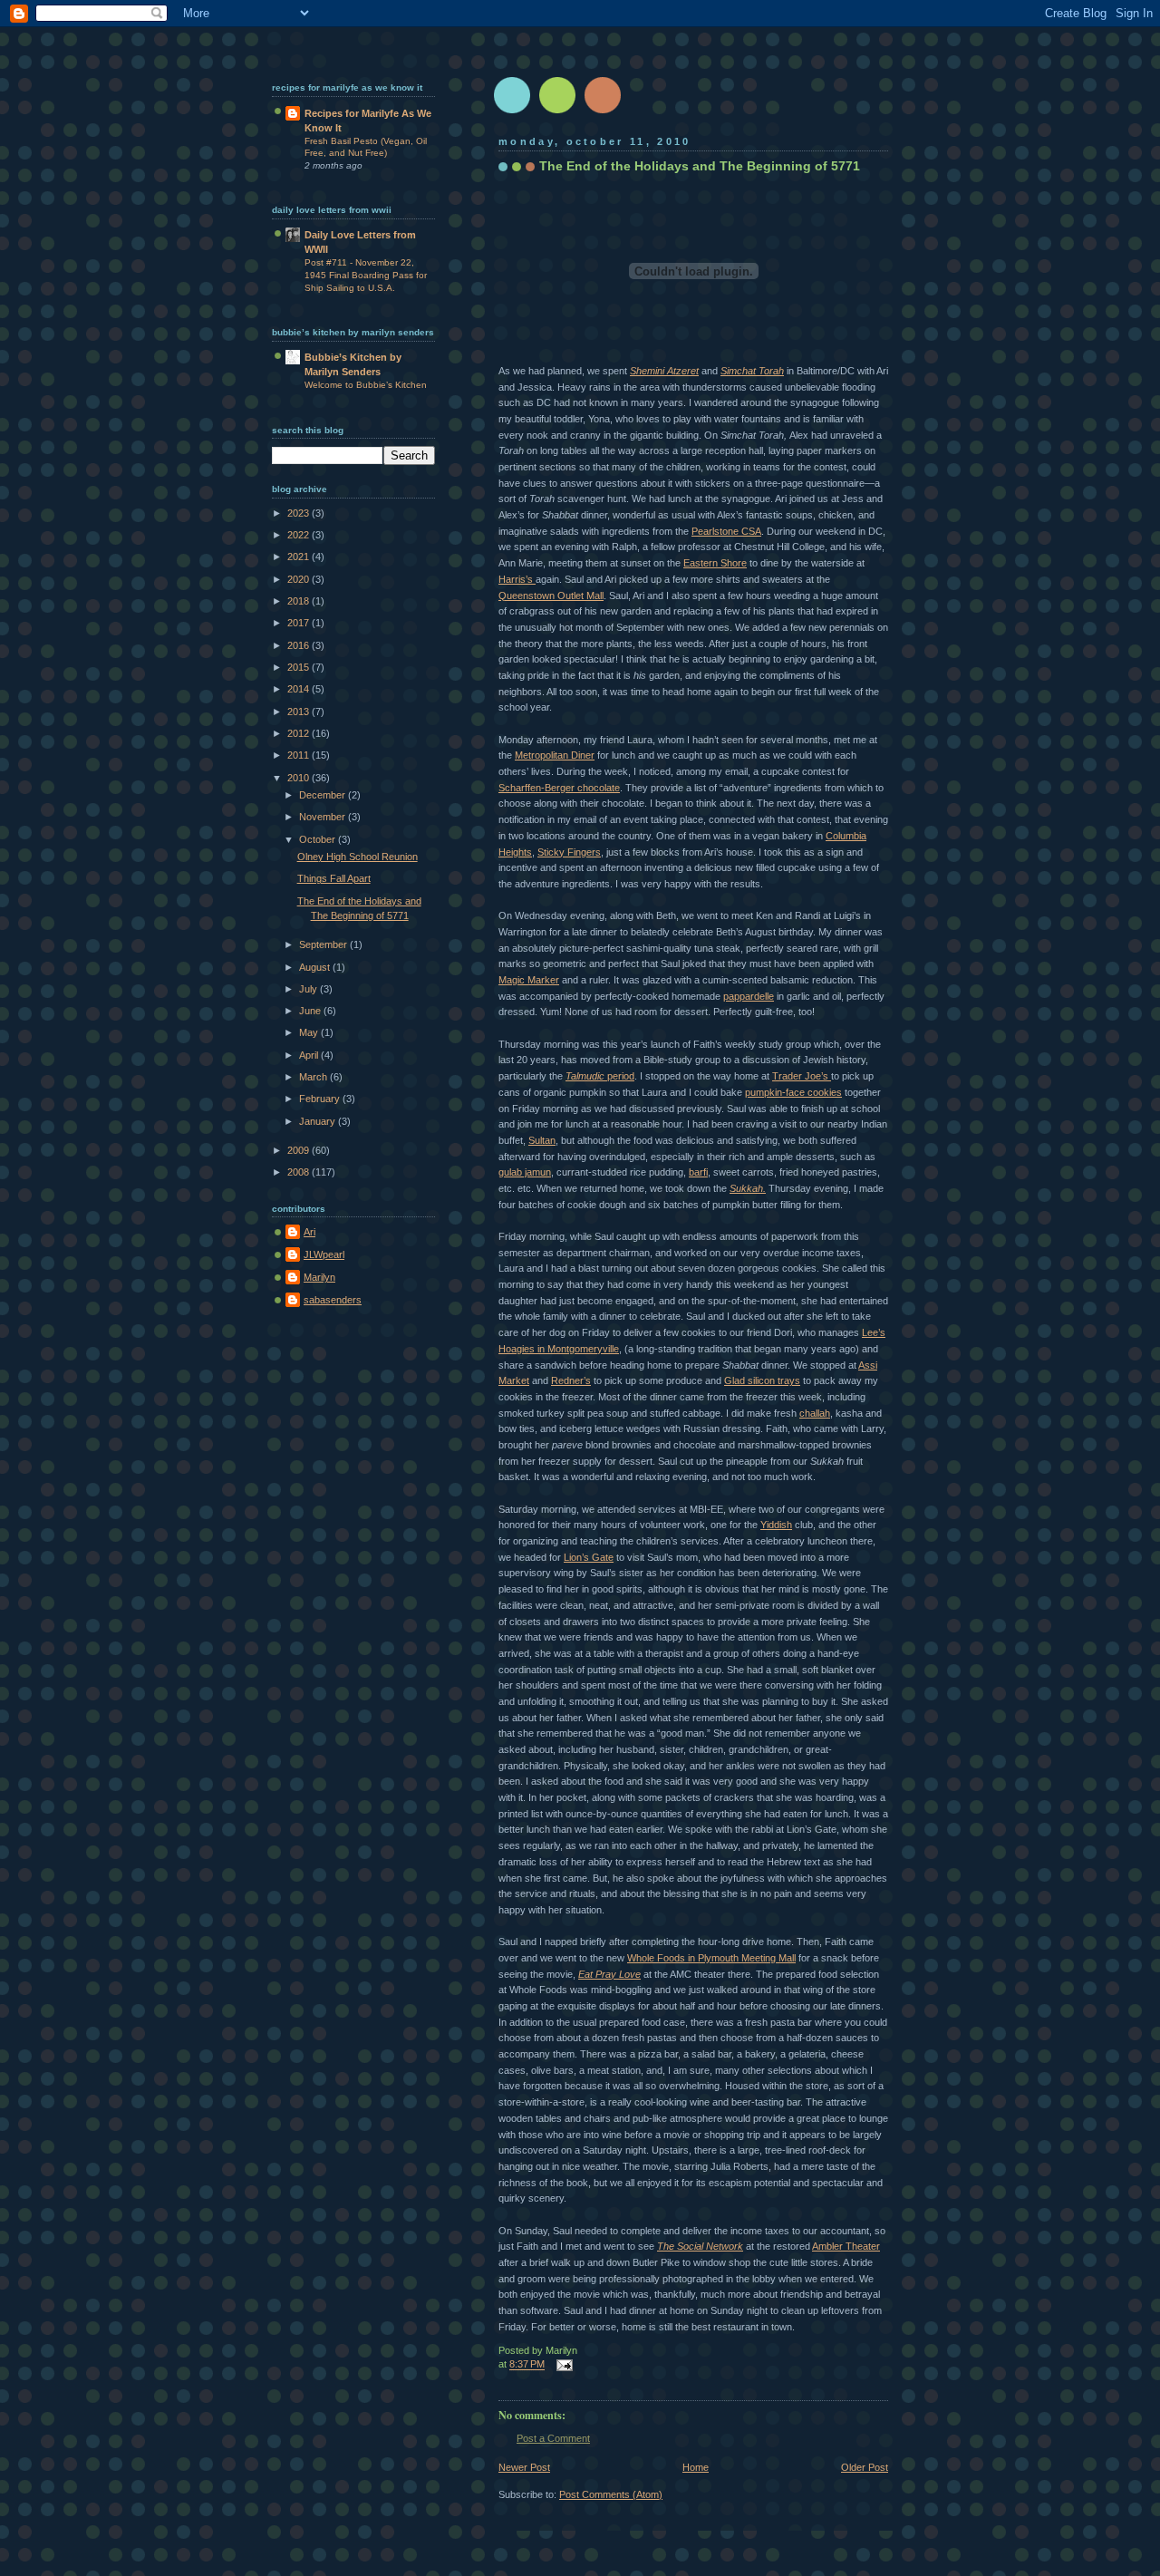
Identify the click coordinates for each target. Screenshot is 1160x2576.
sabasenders (333, 1300)
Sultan (542, 1140)
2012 (300, 733)
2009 (300, 1150)
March (314, 1077)
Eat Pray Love (609, 1974)
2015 (300, 667)
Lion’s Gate (589, 1557)
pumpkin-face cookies (793, 1092)
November (324, 817)
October (319, 839)
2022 (300, 535)
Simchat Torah (752, 371)
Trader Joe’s (802, 1076)
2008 (300, 1172)
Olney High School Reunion (358, 857)
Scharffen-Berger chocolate (559, 788)
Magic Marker (529, 980)
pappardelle (749, 996)
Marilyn (319, 1277)
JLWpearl (324, 1254)
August (316, 967)
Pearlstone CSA (726, 531)
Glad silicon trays (762, 1380)
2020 (300, 579)
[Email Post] (562, 2365)
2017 (300, 623)
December (324, 795)
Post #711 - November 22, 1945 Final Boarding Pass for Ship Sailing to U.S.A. (366, 275)
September (324, 944)
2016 (300, 645)
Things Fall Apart (334, 878)
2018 (300, 601)
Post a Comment (553, 2438)
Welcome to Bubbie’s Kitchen (366, 385)
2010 (300, 778)
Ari (309, 1232)
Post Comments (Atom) (611, 2494)
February (321, 1099)
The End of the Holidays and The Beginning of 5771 (700, 166)
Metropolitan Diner (555, 755)
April (310, 1055)
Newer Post (524, 2467)
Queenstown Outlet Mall (551, 596)
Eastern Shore (715, 563)
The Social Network (700, 2246)
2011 (300, 755)
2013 (300, 712)
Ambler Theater (846, 2246)
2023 (300, 513)
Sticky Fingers (569, 852)
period (600, 1076)
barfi (698, 1172)
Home (696, 2467)
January (319, 1121)
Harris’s (517, 579)
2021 (300, 557)
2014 (300, 689)
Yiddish (776, 1525)
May (310, 1032)
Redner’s (571, 1380)
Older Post (865, 2467)
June (311, 1011)
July (309, 989)
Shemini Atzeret (664, 371)
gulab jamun (525, 1172)
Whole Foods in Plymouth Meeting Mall (711, 1958)
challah (815, 1413)
